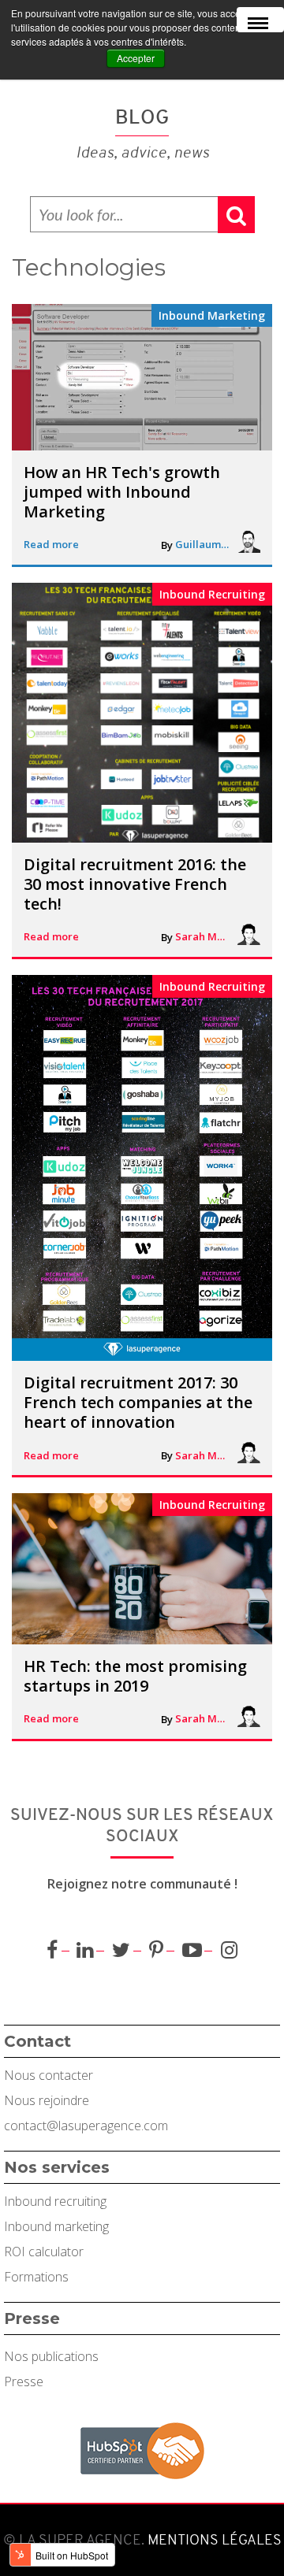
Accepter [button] (136, 58)
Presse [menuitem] (24, 2381)
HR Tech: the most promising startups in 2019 (135, 1676)
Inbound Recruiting (212, 594)
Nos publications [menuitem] (51, 2356)
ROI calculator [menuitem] (44, 2252)
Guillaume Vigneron (203, 544)
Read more (51, 544)
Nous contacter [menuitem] (49, 2075)
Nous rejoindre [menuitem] (47, 2100)
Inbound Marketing (212, 315)
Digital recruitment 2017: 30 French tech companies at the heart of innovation (138, 1402)
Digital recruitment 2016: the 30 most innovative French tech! (135, 884)
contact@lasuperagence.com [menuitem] (86, 2126)
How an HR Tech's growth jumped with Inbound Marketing (122, 492)
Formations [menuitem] (36, 2277)
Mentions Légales (213, 2540)
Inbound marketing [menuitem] (56, 2226)
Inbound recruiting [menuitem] (55, 2201)
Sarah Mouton (203, 936)
